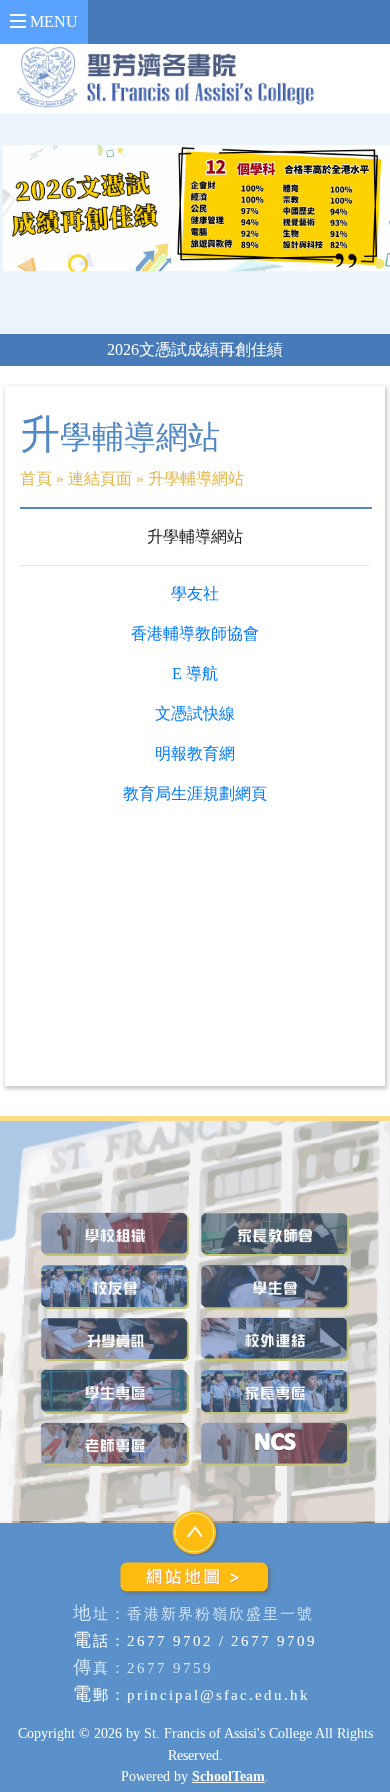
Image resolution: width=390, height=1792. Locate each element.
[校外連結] (275, 1339)
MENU (52, 21)
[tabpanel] (195, 223)
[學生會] (275, 1286)
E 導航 (195, 673)
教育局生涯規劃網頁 (195, 793)
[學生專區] (115, 1391)
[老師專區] (115, 1444)
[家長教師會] (275, 1234)
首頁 (36, 478)
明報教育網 (195, 753)
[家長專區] (275, 1391)
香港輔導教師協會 (195, 633)
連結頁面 (100, 478)
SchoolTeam (228, 1776)
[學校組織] (115, 1234)
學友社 (195, 593)
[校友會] (115, 1286)
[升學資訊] (115, 1339)
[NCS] (275, 1444)
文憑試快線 (195, 713)
